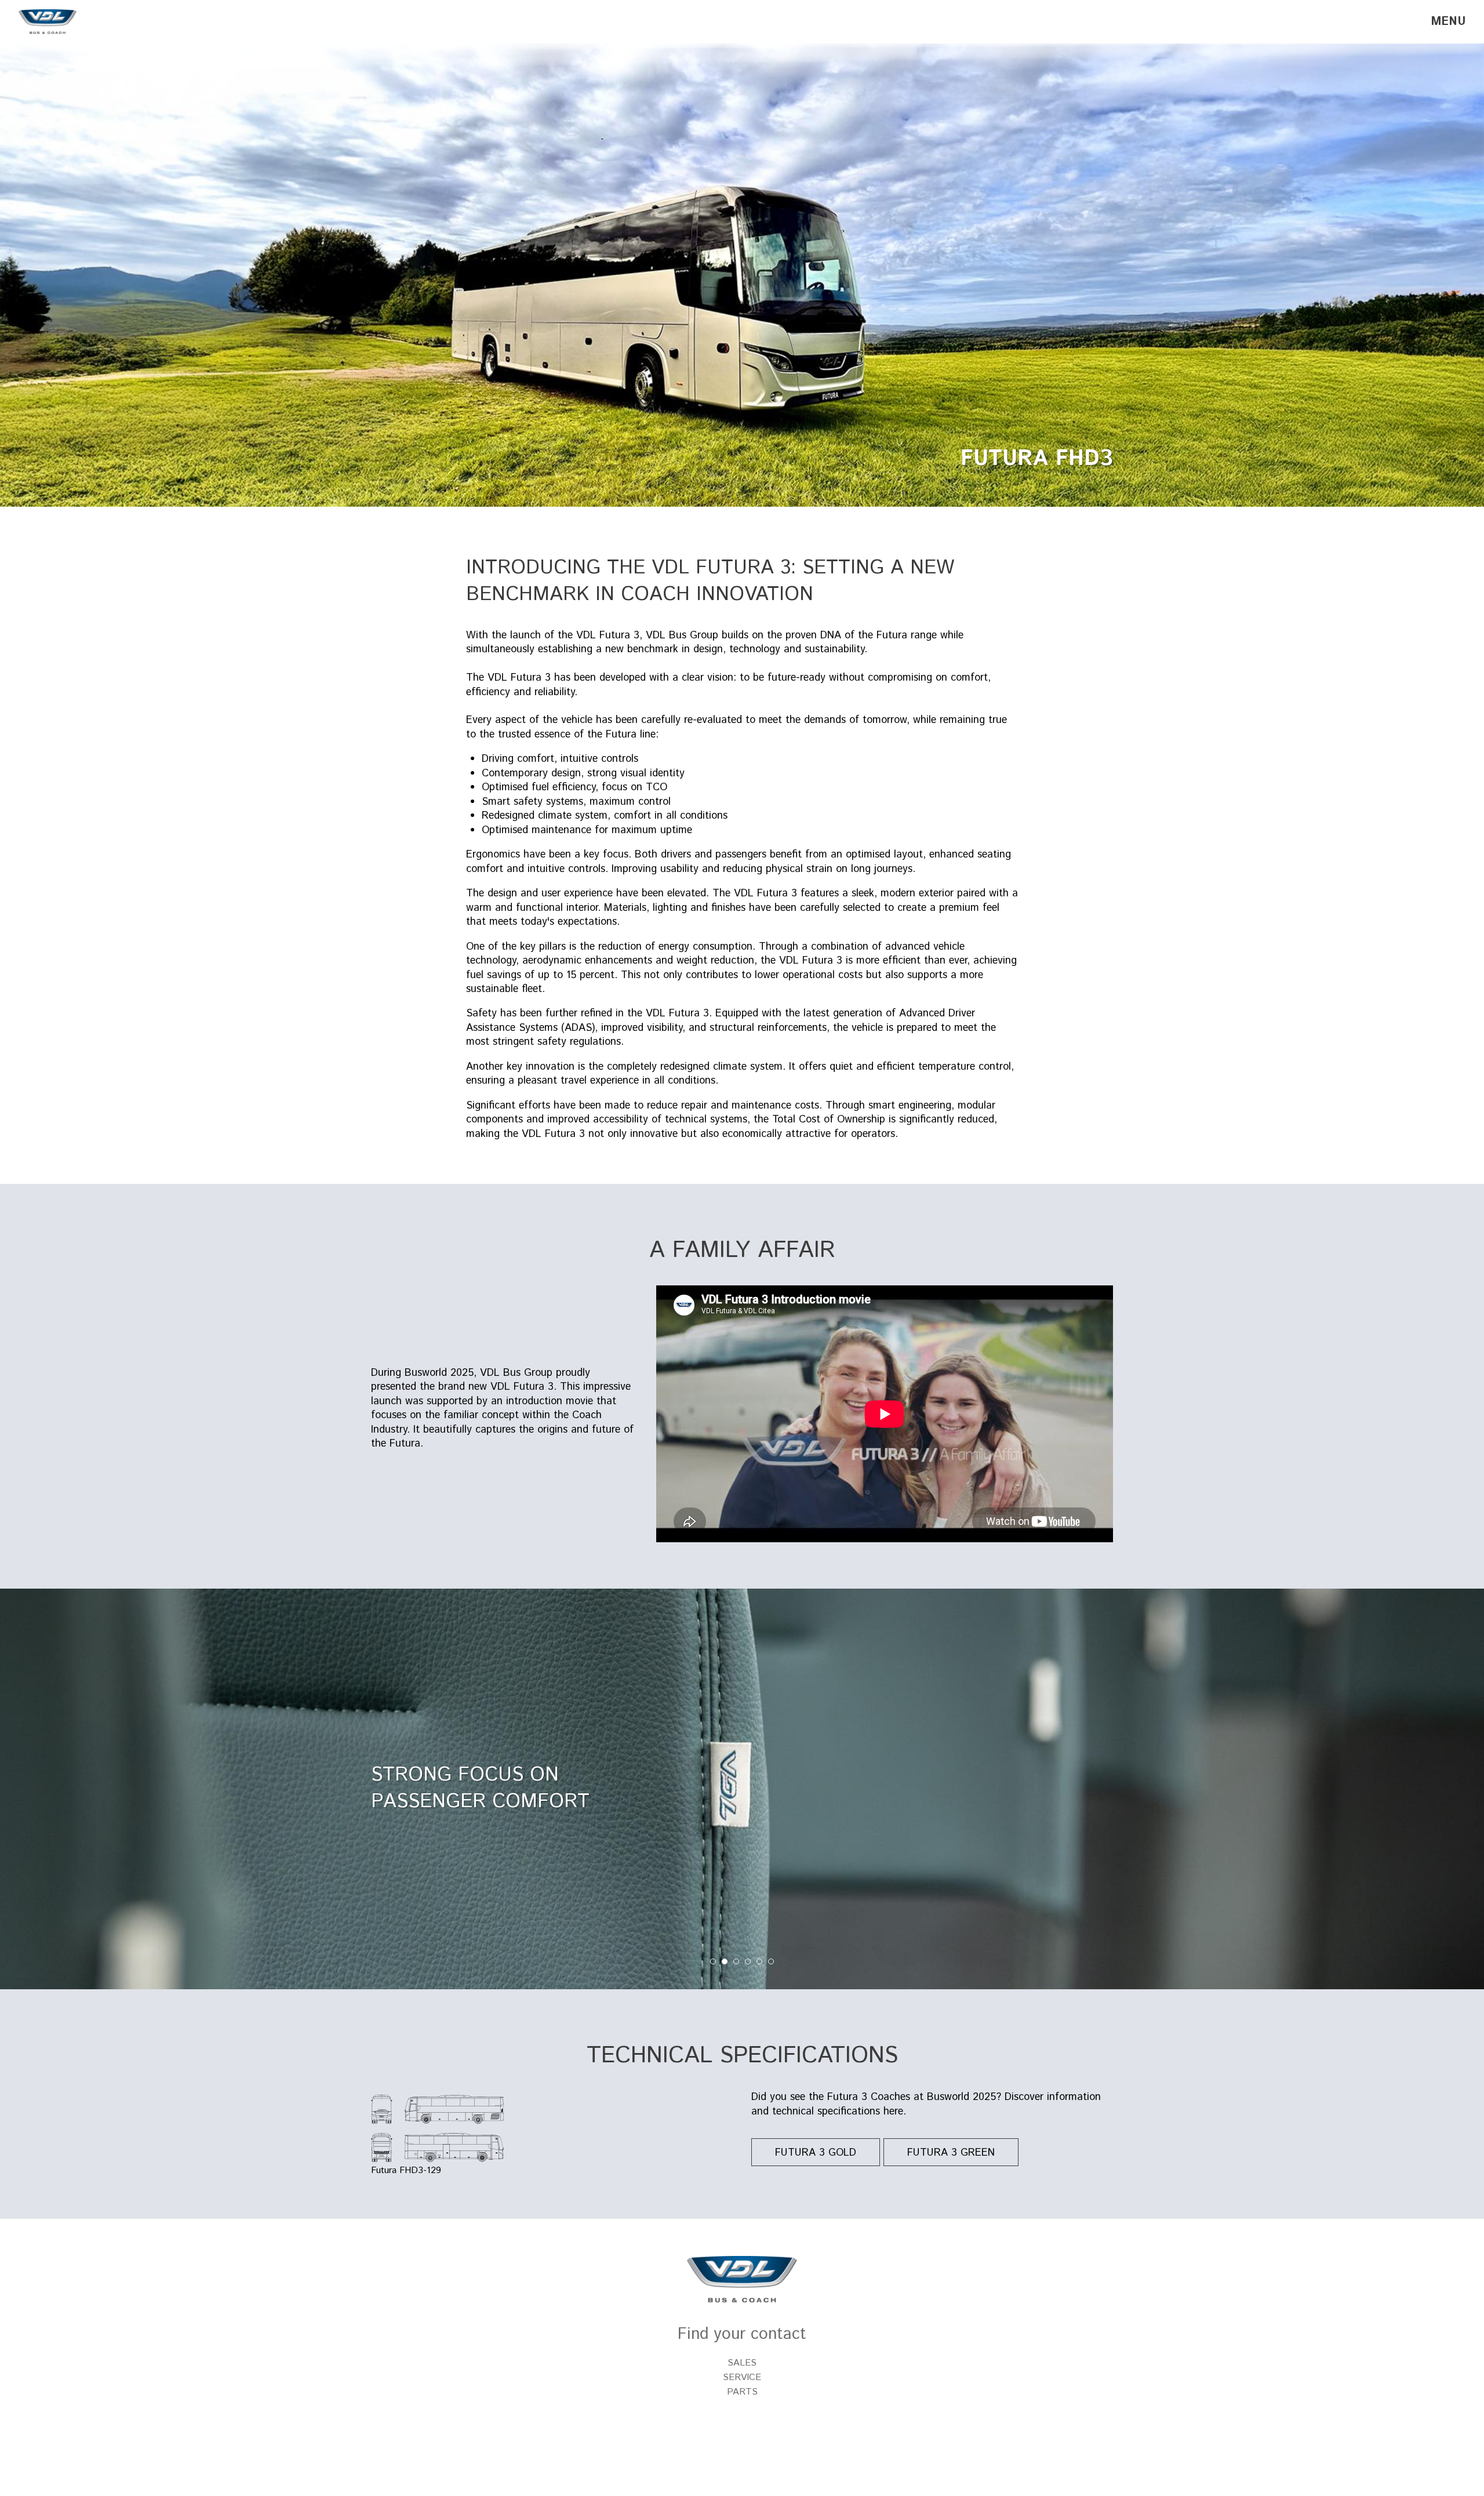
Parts (742, 2392)
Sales (742, 2363)
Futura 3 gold (816, 2153)
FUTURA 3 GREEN (951, 2153)
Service (742, 2377)
